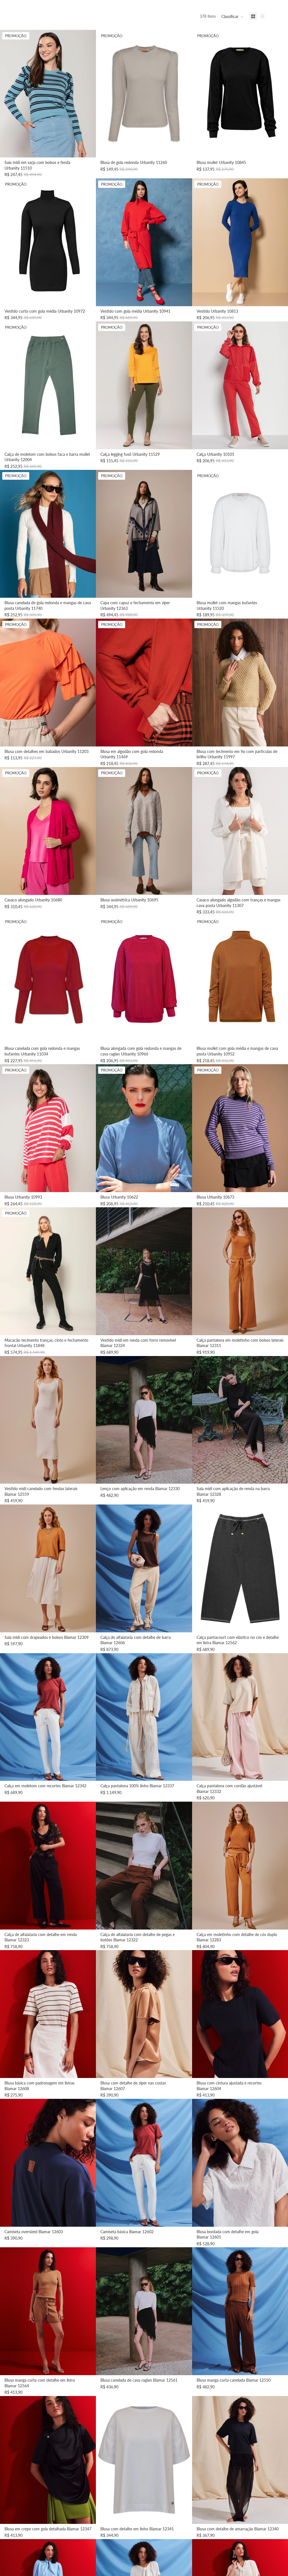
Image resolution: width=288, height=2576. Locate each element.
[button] (232, 17)
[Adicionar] (183, 1326)
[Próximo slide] (87, 94)
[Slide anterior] (8, 94)
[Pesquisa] (19, 8)
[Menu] (6, 8)
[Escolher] (87, 149)
